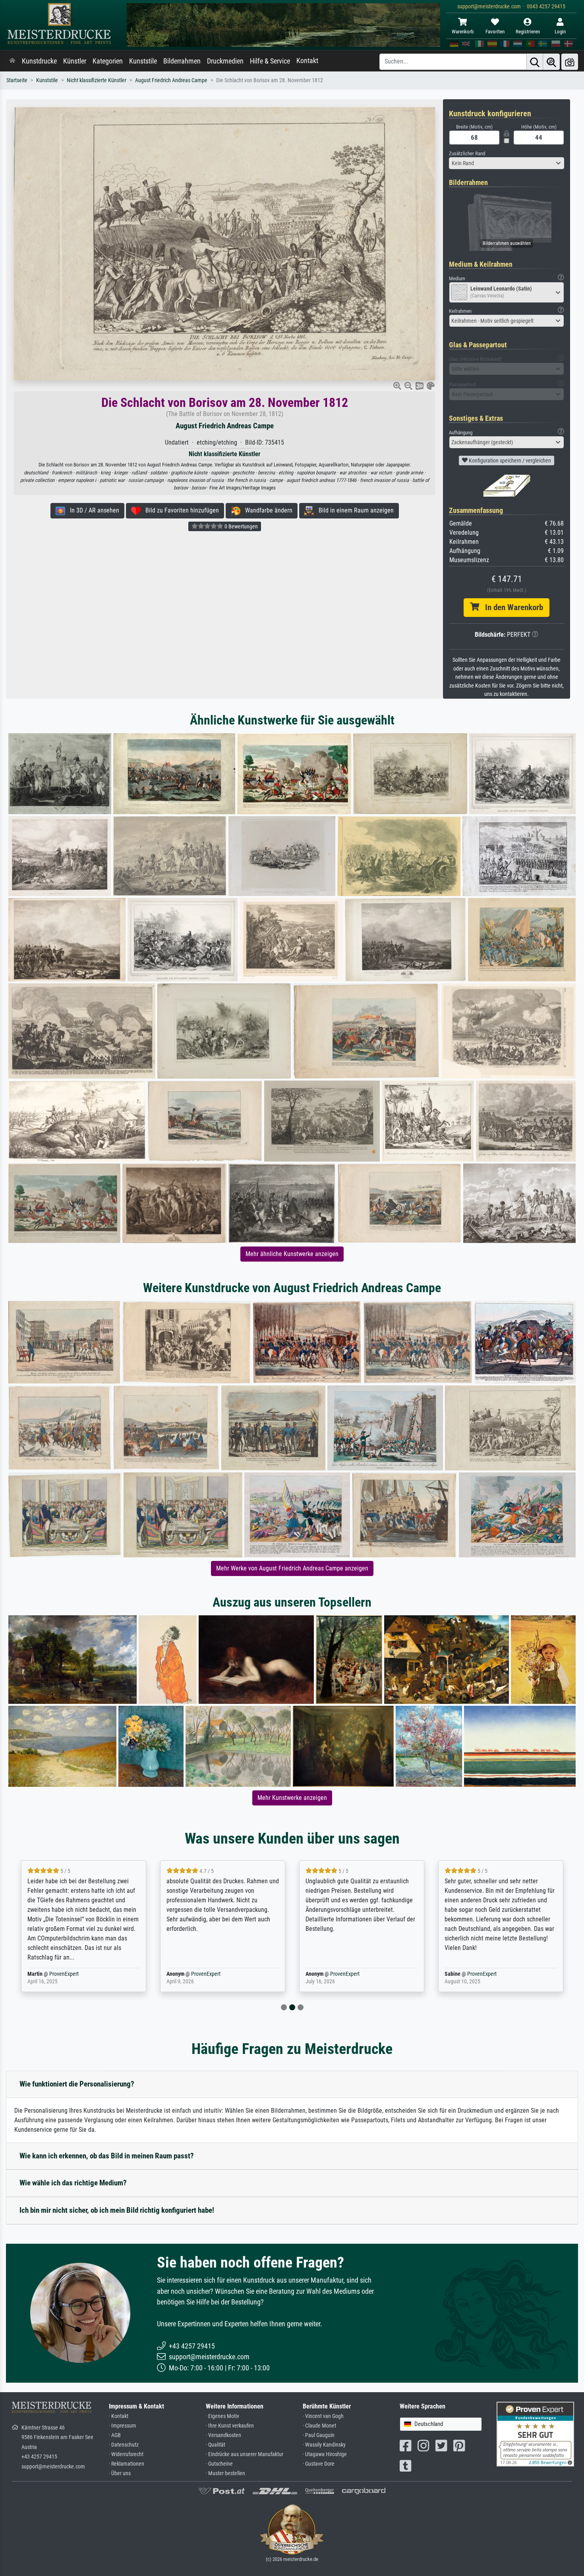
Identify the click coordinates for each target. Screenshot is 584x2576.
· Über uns (120, 2473)
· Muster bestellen (225, 2473)
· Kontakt (119, 2416)
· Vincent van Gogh (323, 2416)
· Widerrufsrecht (126, 2454)
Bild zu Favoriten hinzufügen (180, 510)
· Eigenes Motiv (222, 2416)
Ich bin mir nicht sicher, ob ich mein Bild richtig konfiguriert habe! (117, 2210)
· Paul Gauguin (319, 2435)
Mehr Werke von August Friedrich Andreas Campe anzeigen (292, 1568)
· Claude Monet (319, 2426)
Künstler (75, 61)
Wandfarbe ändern (266, 510)
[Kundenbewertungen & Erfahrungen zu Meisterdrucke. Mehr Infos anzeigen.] (535, 2434)
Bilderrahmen (182, 61)
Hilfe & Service (270, 61)
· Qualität (216, 2445)
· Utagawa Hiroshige (325, 2454)
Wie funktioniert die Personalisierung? (77, 2084)
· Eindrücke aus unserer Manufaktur (245, 2454)
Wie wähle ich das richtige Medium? (73, 2183)
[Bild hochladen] (570, 62)
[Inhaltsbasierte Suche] (551, 62)
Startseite (17, 80)
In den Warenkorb (511, 607)
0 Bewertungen (241, 526)
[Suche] (535, 62)
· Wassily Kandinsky (324, 2445)
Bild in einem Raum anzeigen (354, 510)
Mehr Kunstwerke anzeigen (292, 1798)
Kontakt (307, 61)
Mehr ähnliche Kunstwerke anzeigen (292, 1254)
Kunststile (143, 61)
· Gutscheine (219, 2464)
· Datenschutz (124, 2445)
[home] (12, 61)
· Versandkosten (223, 2435)
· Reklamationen (127, 2464)
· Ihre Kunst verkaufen (230, 2426)
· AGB (115, 2435)
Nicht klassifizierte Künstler (97, 80)
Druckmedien (225, 61)
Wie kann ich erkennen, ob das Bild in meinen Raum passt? (107, 2156)
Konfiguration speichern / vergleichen (509, 460)
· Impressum (123, 2426)
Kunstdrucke (39, 61)
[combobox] (507, 163)
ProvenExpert (59, 1974)
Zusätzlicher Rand (467, 153)
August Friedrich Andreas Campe (171, 80)
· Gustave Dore (319, 2464)
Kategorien (108, 61)
